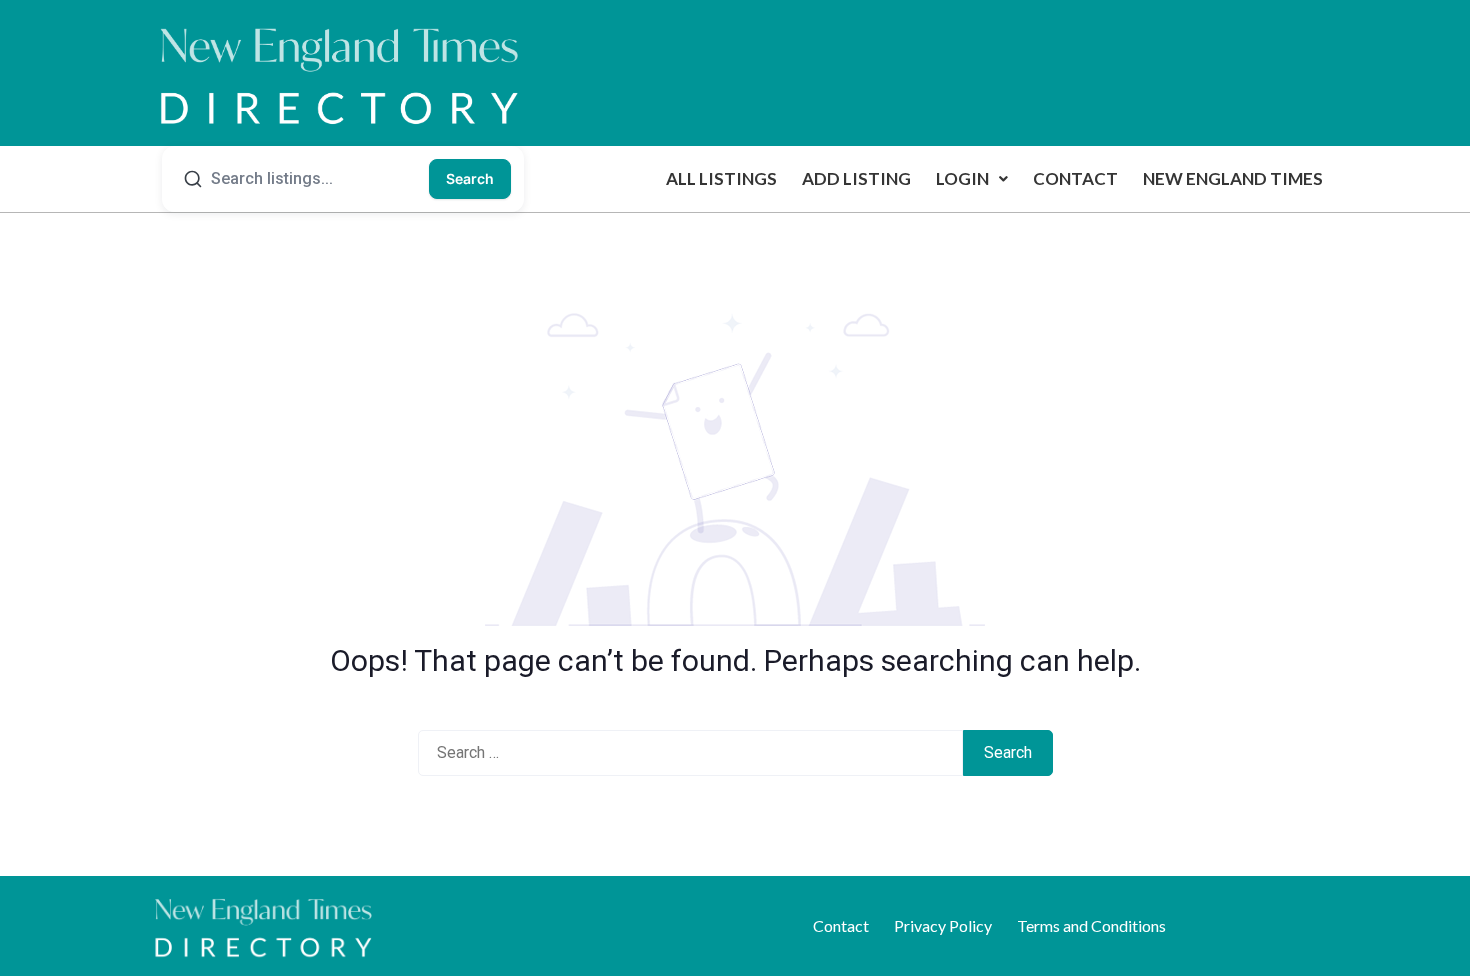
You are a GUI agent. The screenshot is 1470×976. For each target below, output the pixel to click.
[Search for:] (690, 753)
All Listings (721, 178)
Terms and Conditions (1091, 926)
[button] (972, 178)
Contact (1075, 178)
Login (962, 178)
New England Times (1233, 178)
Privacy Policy (943, 926)
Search (470, 178)
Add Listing (856, 178)
